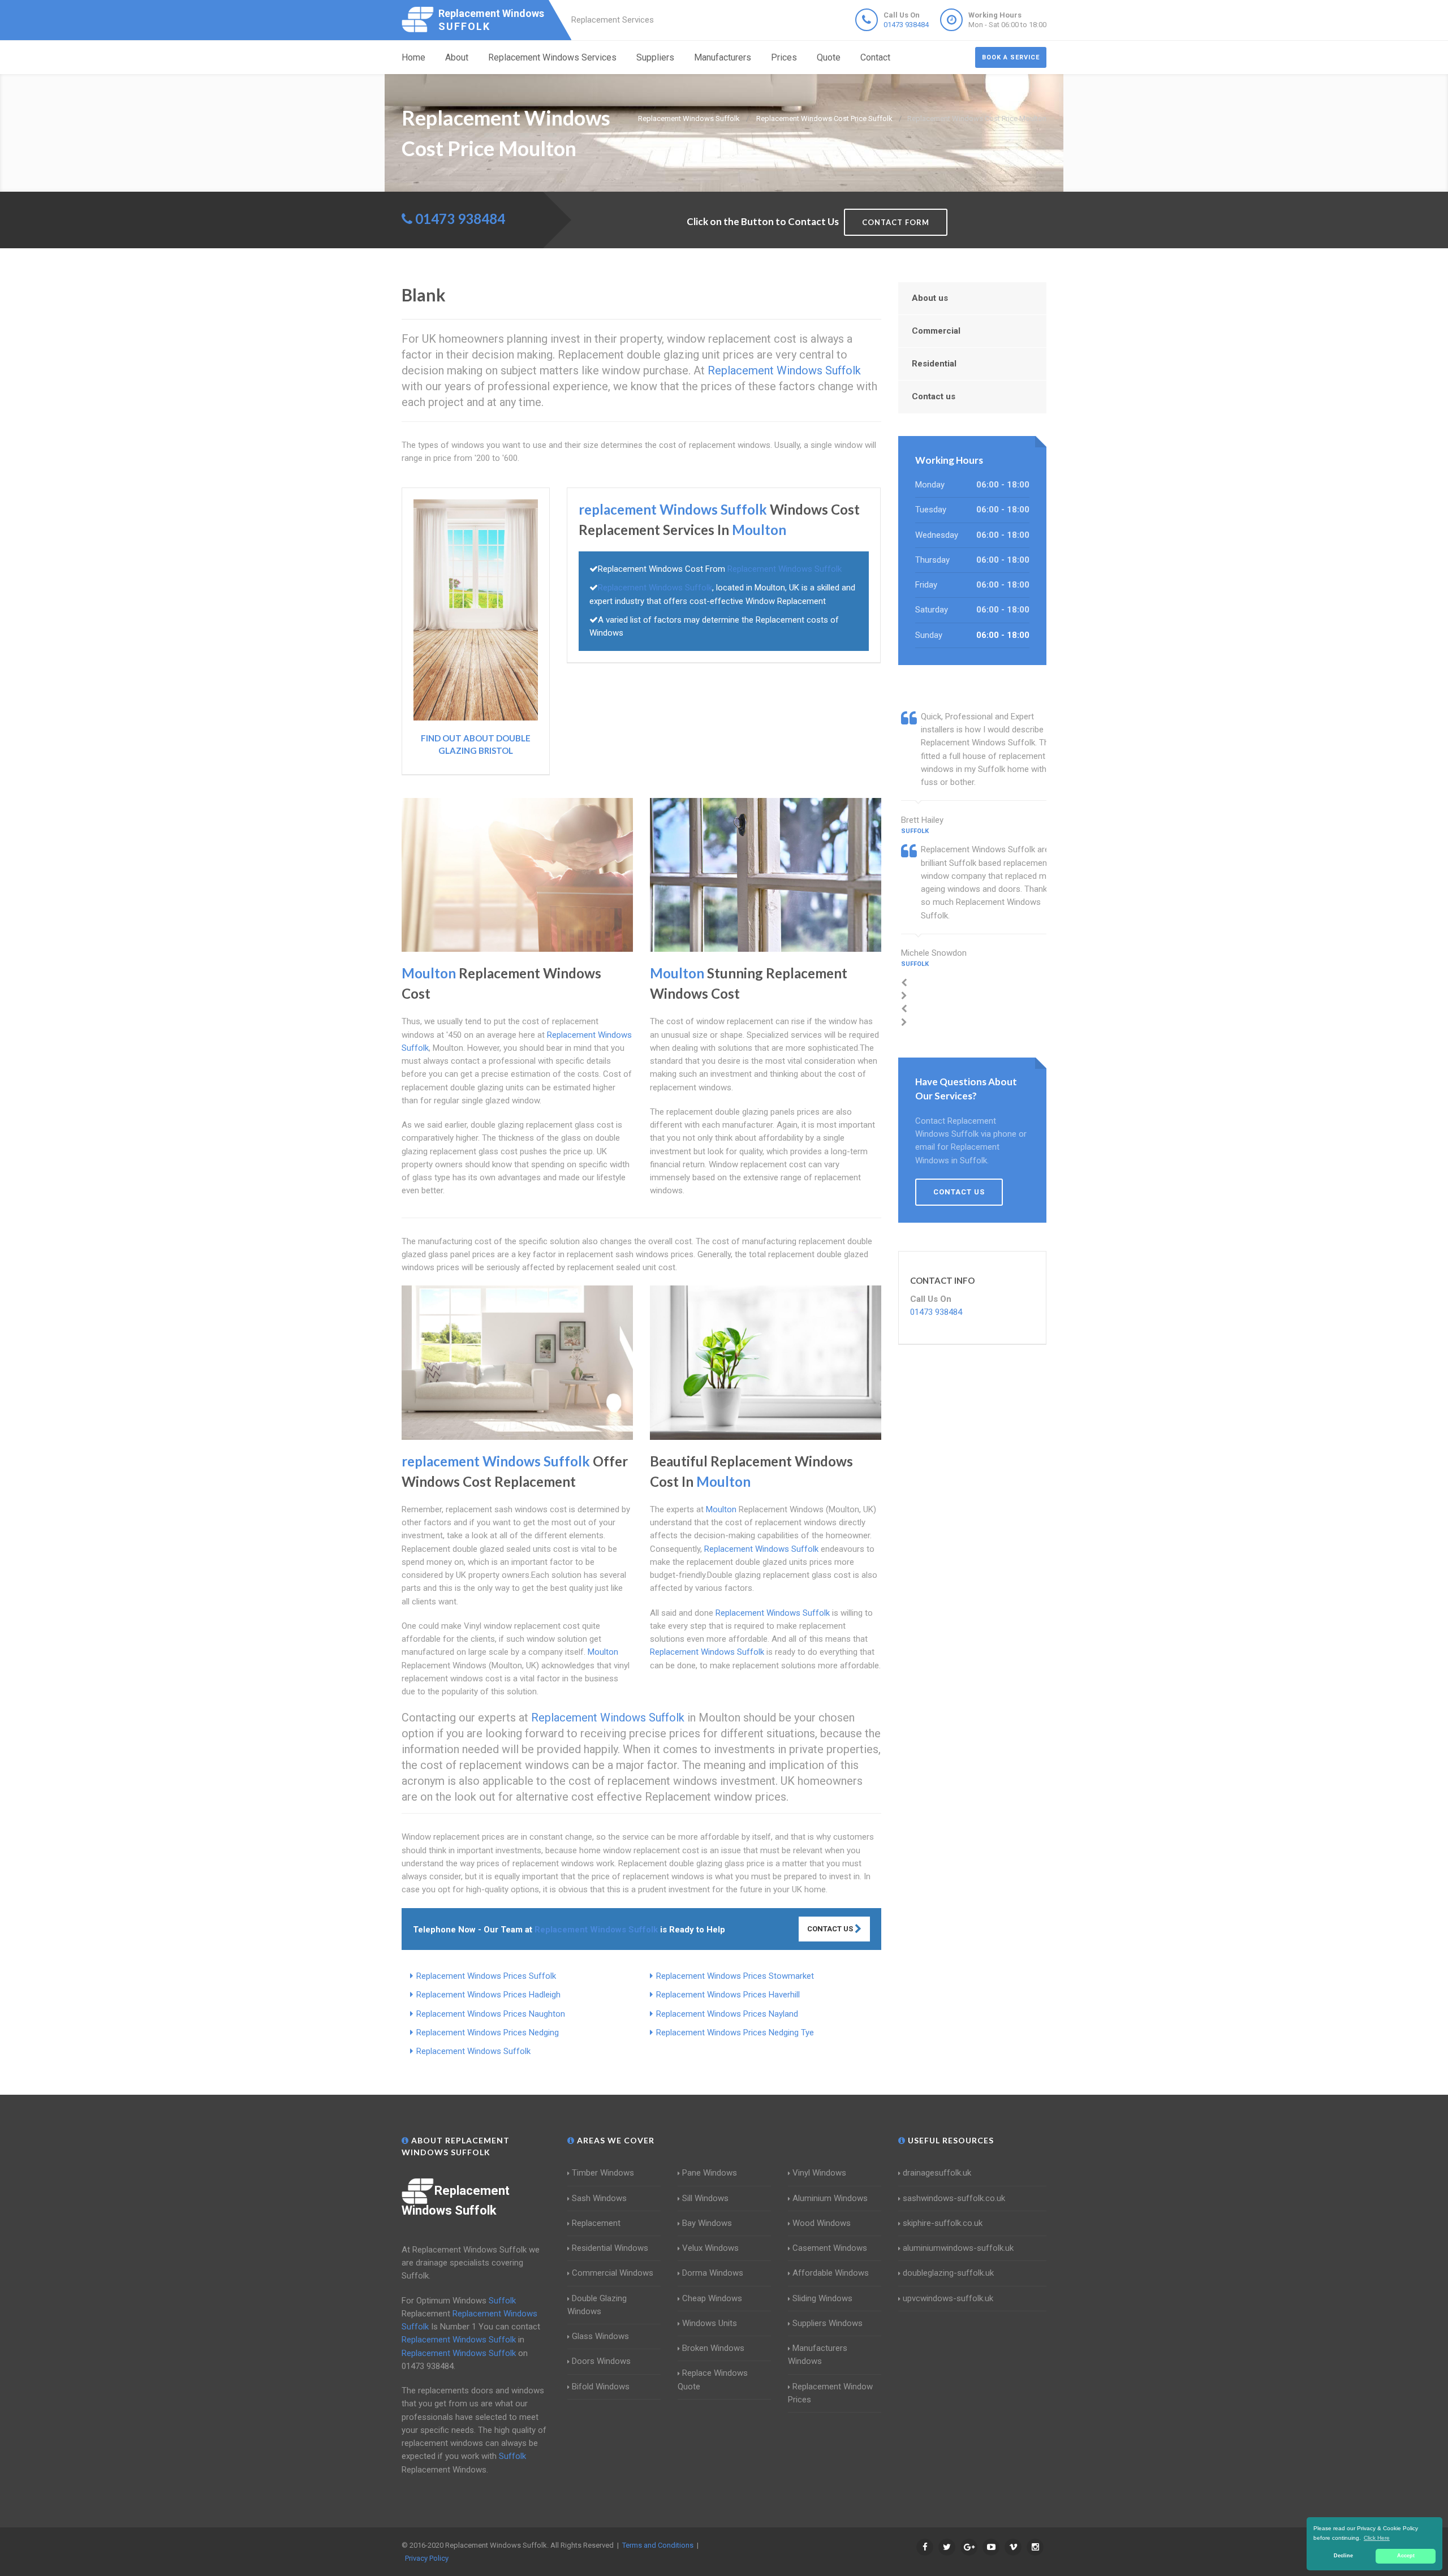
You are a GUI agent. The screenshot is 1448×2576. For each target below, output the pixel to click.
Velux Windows (710, 2248)
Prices (784, 57)
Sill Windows (705, 2198)
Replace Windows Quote (713, 2379)
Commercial (936, 331)
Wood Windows (822, 2223)
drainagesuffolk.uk (937, 2173)
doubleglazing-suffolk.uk (948, 2273)
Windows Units (710, 2323)
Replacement (596, 2223)
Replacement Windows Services (552, 57)
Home (413, 57)
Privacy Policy (427, 2558)
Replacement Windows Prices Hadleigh (488, 1995)
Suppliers (655, 57)
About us (930, 298)
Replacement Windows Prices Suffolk (486, 1976)
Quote (829, 57)
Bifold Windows (601, 2387)
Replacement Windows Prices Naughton (491, 2014)
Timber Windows (603, 2173)
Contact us (934, 396)
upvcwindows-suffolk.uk (948, 2298)
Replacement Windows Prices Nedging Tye (735, 2033)
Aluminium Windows (830, 2198)
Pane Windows (710, 2173)
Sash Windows (599, 2198)
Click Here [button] (1377, 2538)
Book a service (1011, 57)
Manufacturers (723, 57)
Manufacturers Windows (818, 2355)
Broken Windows (713, 2348)
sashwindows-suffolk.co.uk (954, 2198)
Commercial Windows (613, 2273)
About (457, 57)
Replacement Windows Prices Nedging (488, 2033)
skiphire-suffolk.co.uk (943, 2223)
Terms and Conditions (658, 2545)
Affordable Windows (831, 2273)
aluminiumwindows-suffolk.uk (958, 2248)
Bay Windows (707, 2223)
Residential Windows (610, 2248)
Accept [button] (1406, 2556)
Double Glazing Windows (597, 2305)
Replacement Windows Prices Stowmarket (735, 1976)
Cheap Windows (712, 2298)
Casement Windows (830, 2248)
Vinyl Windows (819, 2173)
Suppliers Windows (828, 2323)
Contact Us (831, 1929)
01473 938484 (906, 25)
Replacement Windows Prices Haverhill (728, 1995)
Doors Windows (601, 2361)
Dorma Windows (713, 2273)
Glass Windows (600, 2336)
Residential (934, 364)
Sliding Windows (822, 2298)
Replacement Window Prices (830, 2393)
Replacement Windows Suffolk (473, 2051)
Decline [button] (1343, 2556)
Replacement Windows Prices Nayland (727, 2014)
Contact (875, 57)
